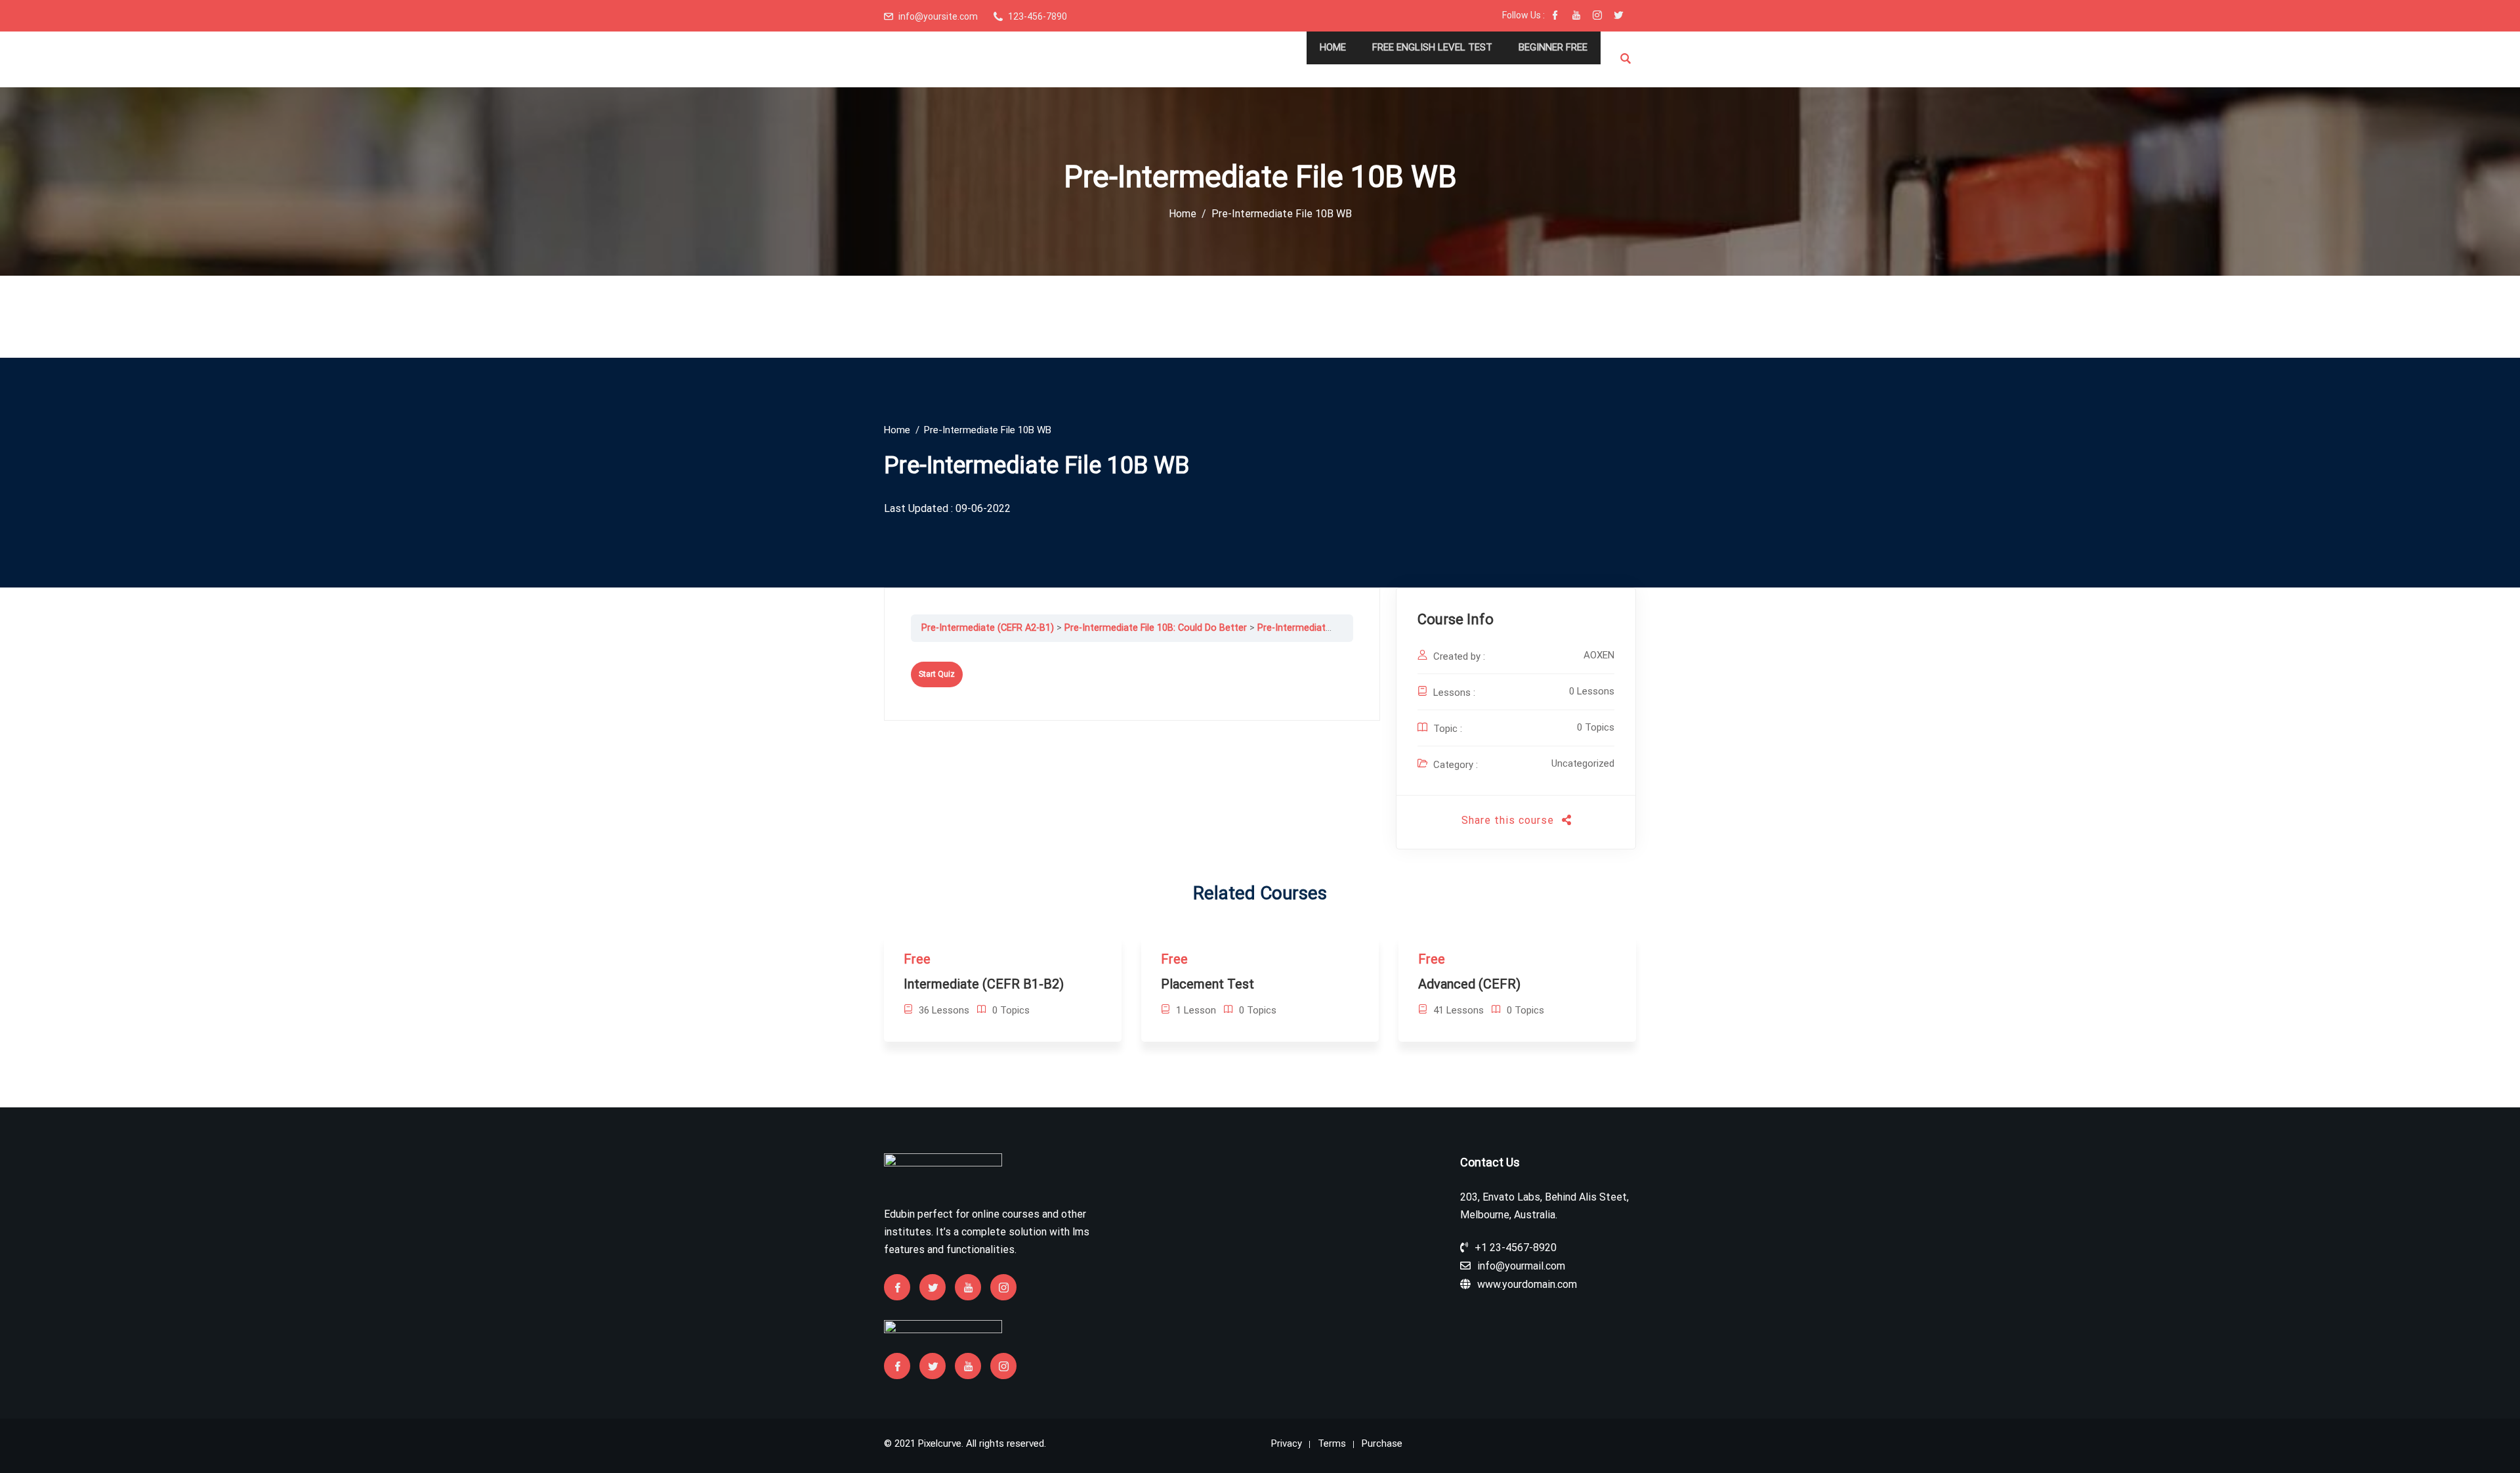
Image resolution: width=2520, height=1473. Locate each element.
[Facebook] (1555, 16)
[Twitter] (1618, 16)
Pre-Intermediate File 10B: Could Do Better (1156, 628)
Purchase (1382, 1443)
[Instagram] (1597, 16)
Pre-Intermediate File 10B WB (1320, 628)
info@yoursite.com (938, 16)
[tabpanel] (1132, 652)
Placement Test (1207, 984)
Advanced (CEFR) (1469, 984)
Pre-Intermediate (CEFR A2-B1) (988, 628)
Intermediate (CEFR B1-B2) (984, 984)
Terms (1332, 1443)
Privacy (1287, 1443)
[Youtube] (1576, 16)
